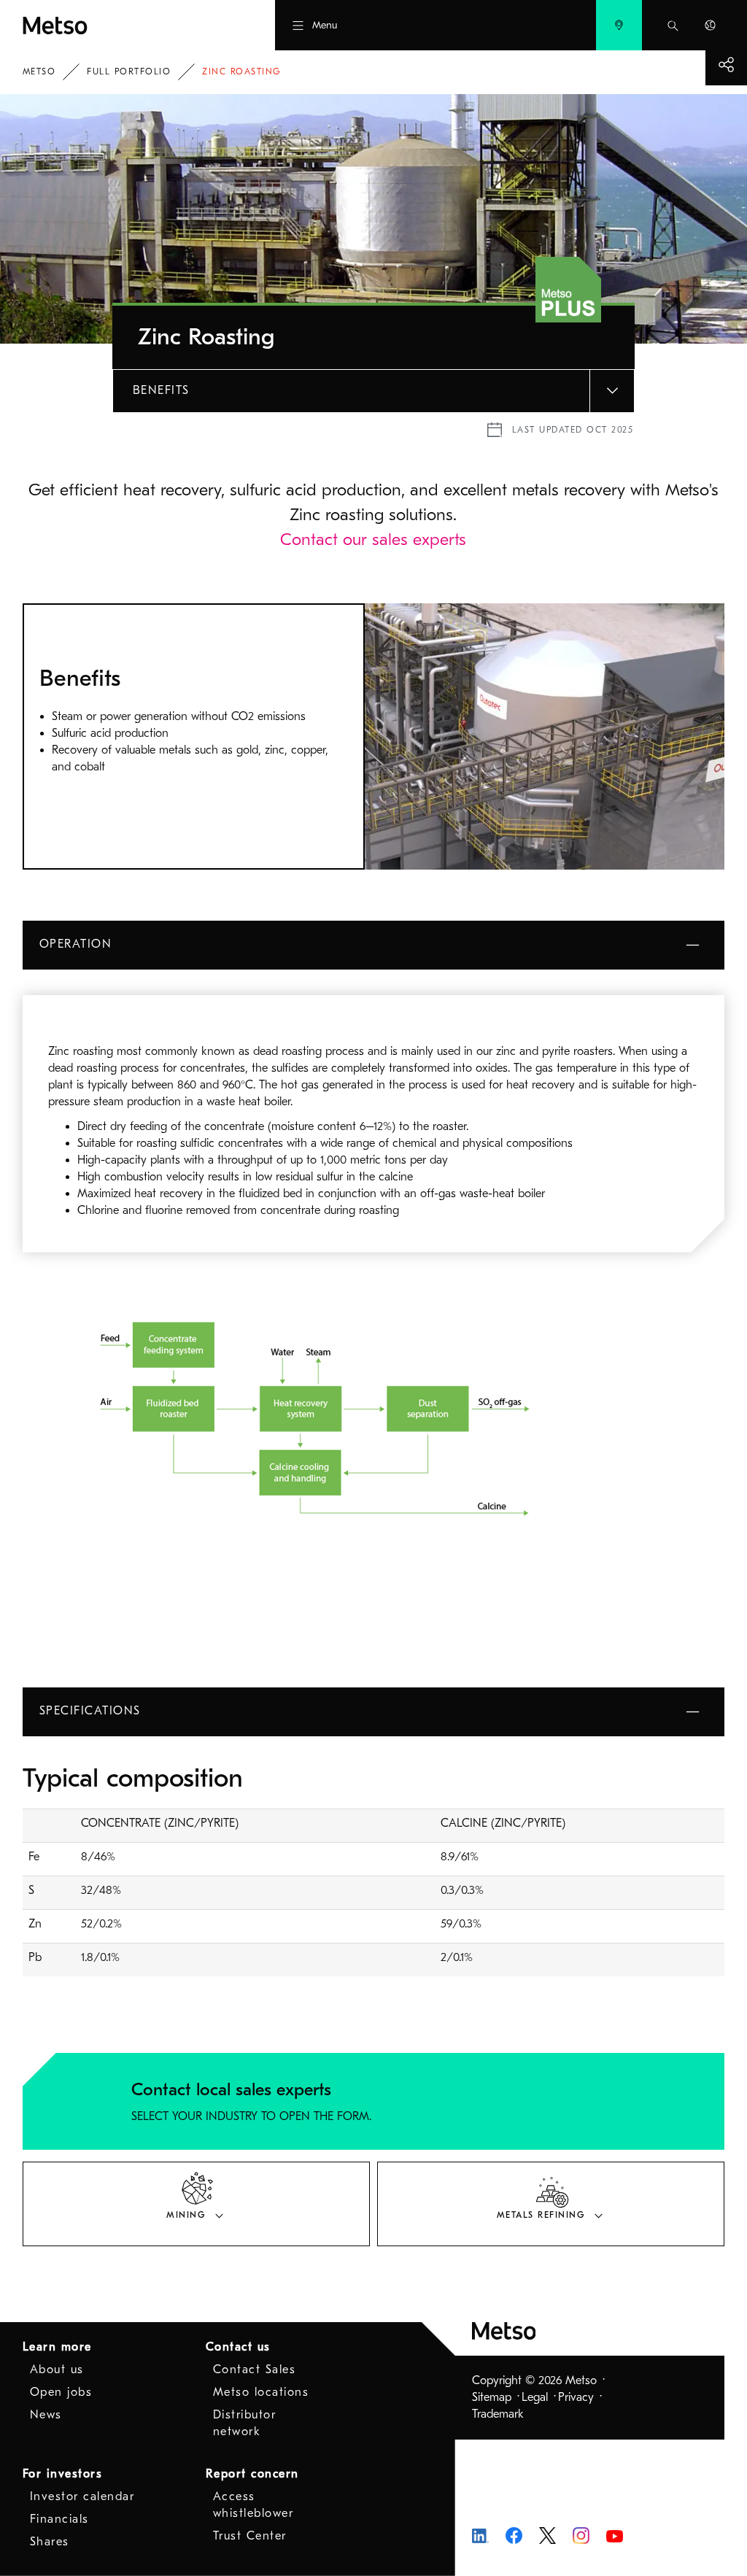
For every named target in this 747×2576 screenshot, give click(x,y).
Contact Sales (255, 2370)
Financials (59, 2519)
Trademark (498, 2414)
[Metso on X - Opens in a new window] (547, 2534)
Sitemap (492, 2397)
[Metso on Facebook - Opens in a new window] (514, 2534)
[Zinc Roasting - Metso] (112, 25)
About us (57, 2370)
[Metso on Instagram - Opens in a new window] (581, 2534)
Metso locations (261, 2392)
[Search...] (673, 25)
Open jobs (61, 2392)
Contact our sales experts (373, 539)
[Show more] (726, 65)
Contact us (238, 2347)
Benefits (161, 390)
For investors (63, 2474)
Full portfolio (129, 71)
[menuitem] (619, 25)
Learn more (57, 2347)
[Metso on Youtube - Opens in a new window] (615, 2535)
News (46, 2415)
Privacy (576, 2397)
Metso (39, 71)
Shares (50, 2542)
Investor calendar (82, 2496)
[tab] (196, 2204)
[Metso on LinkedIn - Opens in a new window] (480, 2535)
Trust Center (250, 2536)
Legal (535, 2397)
